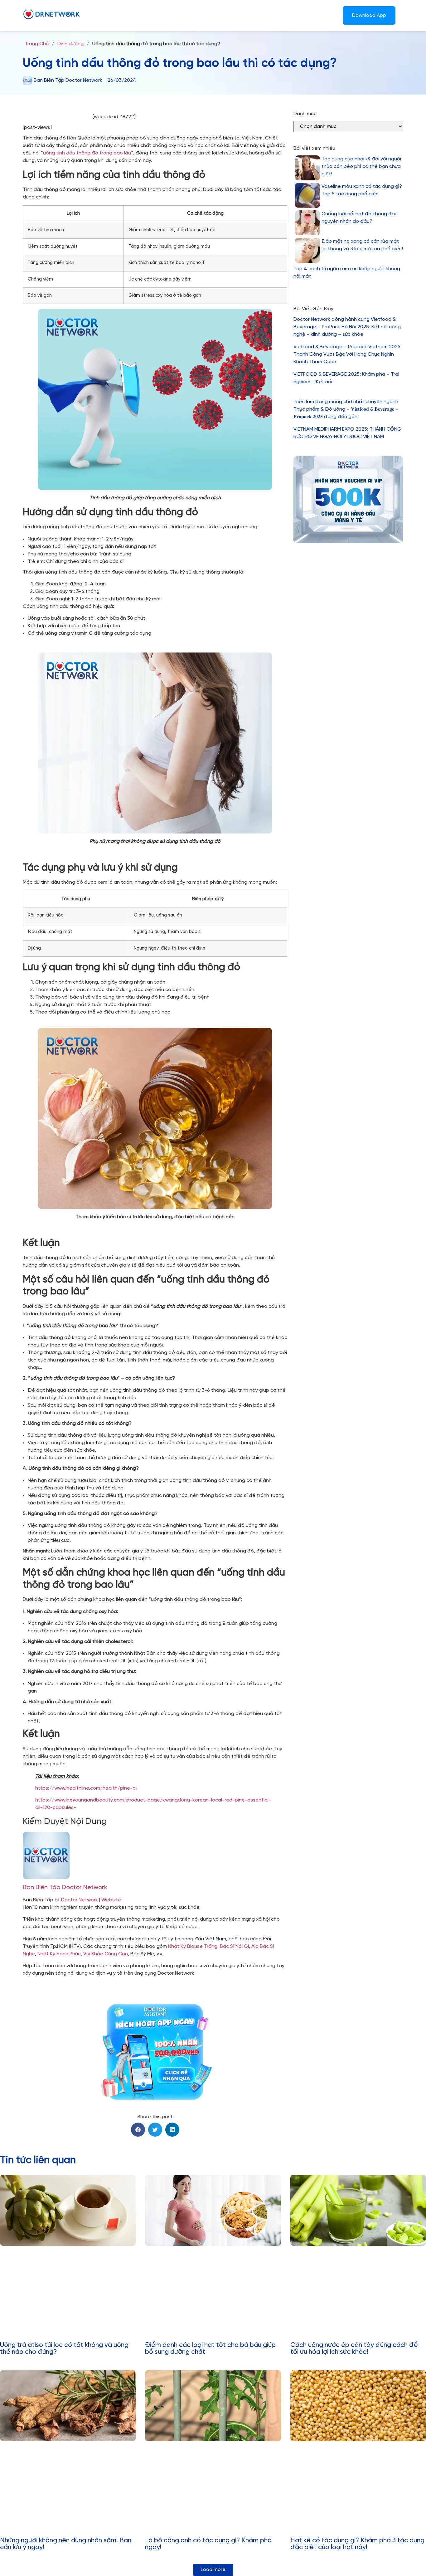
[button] (138, 2130)
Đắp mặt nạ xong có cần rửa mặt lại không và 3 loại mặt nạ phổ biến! (362, 245)
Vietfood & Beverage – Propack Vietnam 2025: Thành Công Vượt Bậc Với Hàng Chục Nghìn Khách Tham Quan (348, 354)
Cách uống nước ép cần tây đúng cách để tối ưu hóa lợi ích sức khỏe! (354, 2349)
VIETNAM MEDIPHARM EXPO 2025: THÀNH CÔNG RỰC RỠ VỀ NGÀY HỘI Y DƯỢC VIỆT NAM (347, 433)
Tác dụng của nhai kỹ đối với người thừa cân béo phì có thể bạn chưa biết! (361, 166)
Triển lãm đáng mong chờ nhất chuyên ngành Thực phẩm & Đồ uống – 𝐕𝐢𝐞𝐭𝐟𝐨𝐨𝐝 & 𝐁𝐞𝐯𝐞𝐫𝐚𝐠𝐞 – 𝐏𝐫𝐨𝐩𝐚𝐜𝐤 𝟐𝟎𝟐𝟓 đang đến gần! (346, 409)
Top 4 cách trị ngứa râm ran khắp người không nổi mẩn (347, 273)
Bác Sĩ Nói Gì (234, 1946)
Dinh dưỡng (70, 44)
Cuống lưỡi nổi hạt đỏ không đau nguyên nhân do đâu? (360, 218)
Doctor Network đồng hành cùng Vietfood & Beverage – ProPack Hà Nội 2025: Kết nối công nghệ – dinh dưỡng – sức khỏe (347, 327)
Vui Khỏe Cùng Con (106, 1954)
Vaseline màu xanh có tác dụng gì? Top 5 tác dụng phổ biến (362, 190)
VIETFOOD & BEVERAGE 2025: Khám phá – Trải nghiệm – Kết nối (346, 378)
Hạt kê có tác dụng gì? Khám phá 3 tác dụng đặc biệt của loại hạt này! (357, 2544)
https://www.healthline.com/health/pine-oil (86, 1788)
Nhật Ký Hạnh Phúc (59, 1954)
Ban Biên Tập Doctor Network (65, 1887)
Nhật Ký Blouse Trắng (193, 1946)
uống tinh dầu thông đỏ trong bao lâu (87, 153)
